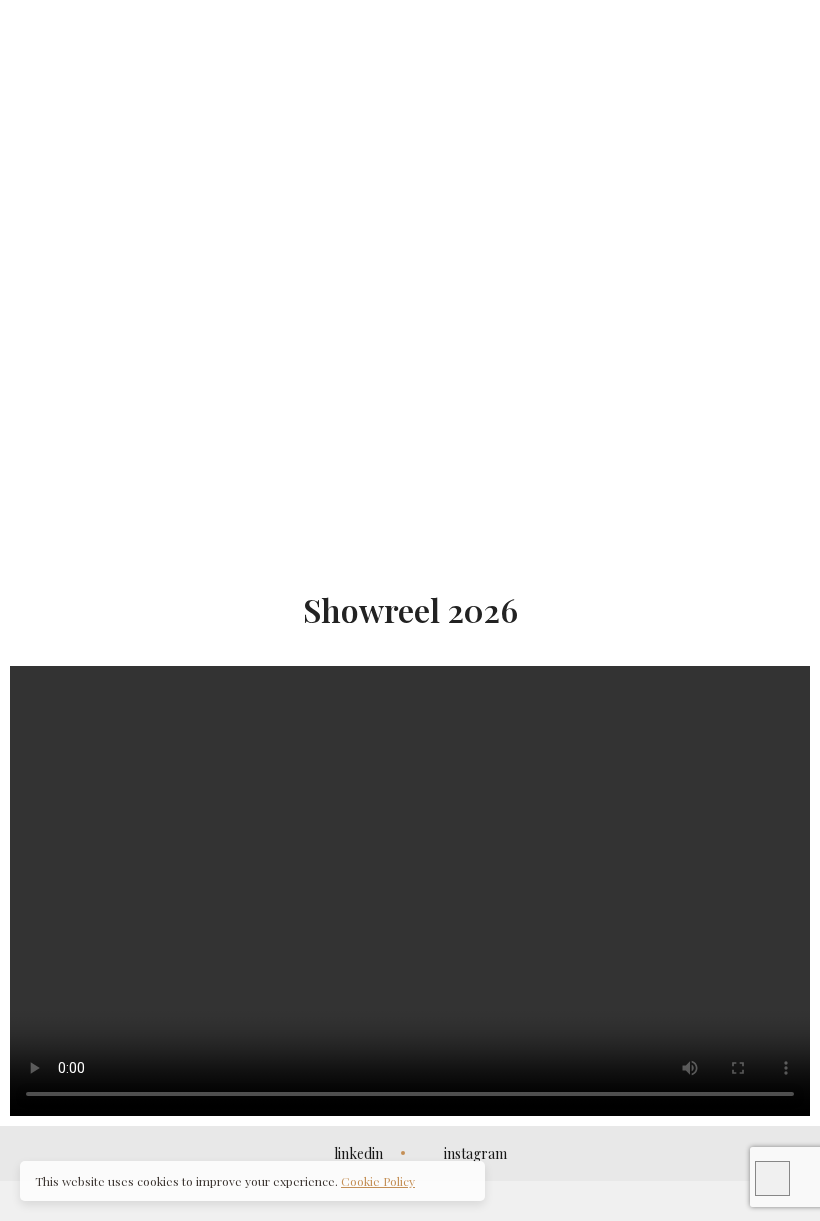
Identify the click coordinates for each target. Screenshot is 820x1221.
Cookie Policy (378, 1181)
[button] (410, 521)
